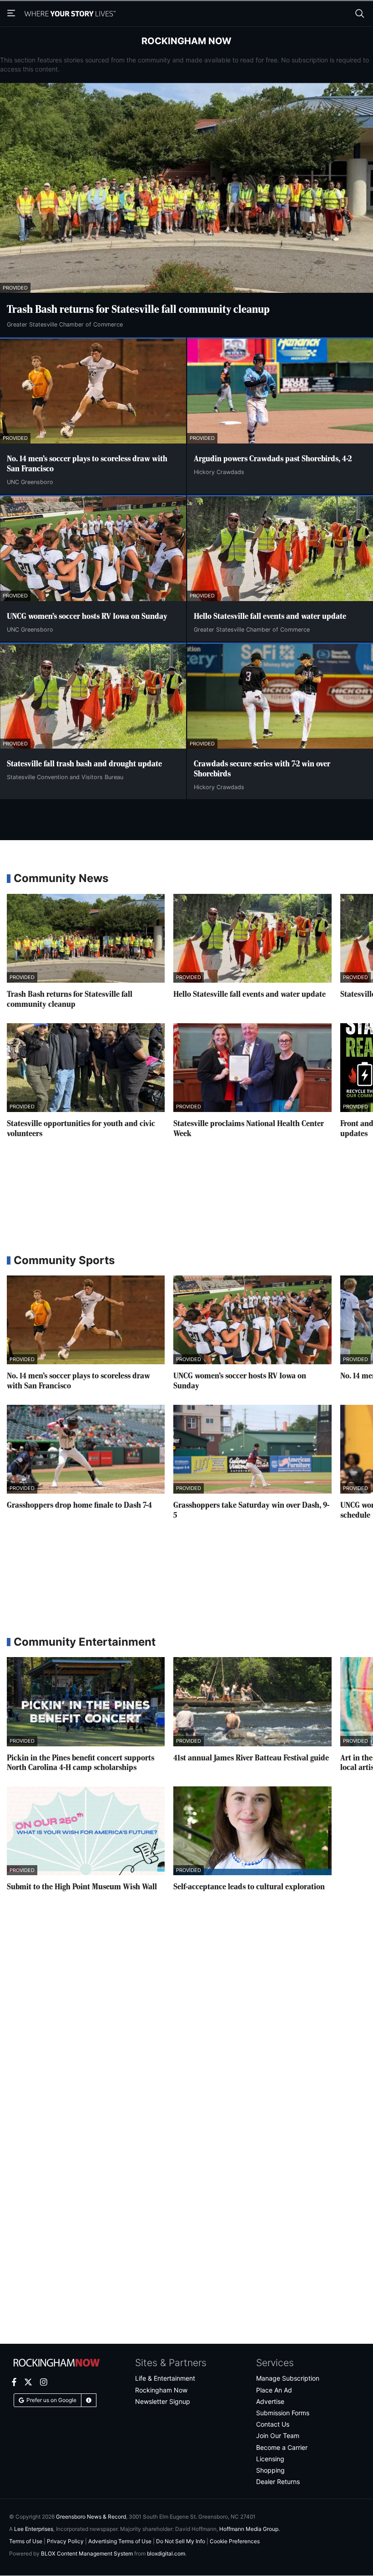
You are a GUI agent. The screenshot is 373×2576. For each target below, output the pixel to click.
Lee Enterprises (34, 2529)
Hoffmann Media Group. (250, 2529)
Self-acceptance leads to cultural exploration (249, 1887)
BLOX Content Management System (87, 2553)
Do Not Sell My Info (181, 2541)
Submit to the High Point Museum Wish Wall (82, 1887)
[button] (89, 2400)
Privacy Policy (65, 2541)
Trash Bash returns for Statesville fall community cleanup (138, 310)
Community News (61, 878)
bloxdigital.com (166, 2553)
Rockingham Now (186, 41)
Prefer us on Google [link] (51, 2400)
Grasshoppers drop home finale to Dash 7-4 (79, 1505)
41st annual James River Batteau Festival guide (251, 1758)
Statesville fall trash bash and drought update (84, 764)
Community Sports (64, 1260)
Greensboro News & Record (91, 2517)
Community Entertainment (85, 1642)
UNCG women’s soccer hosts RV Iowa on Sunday (87, 617)
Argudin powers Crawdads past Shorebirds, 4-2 (273, 459)
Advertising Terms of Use (120, 2541)
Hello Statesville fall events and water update (270, 617)
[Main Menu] (12, 14)
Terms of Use (26, 2541)
